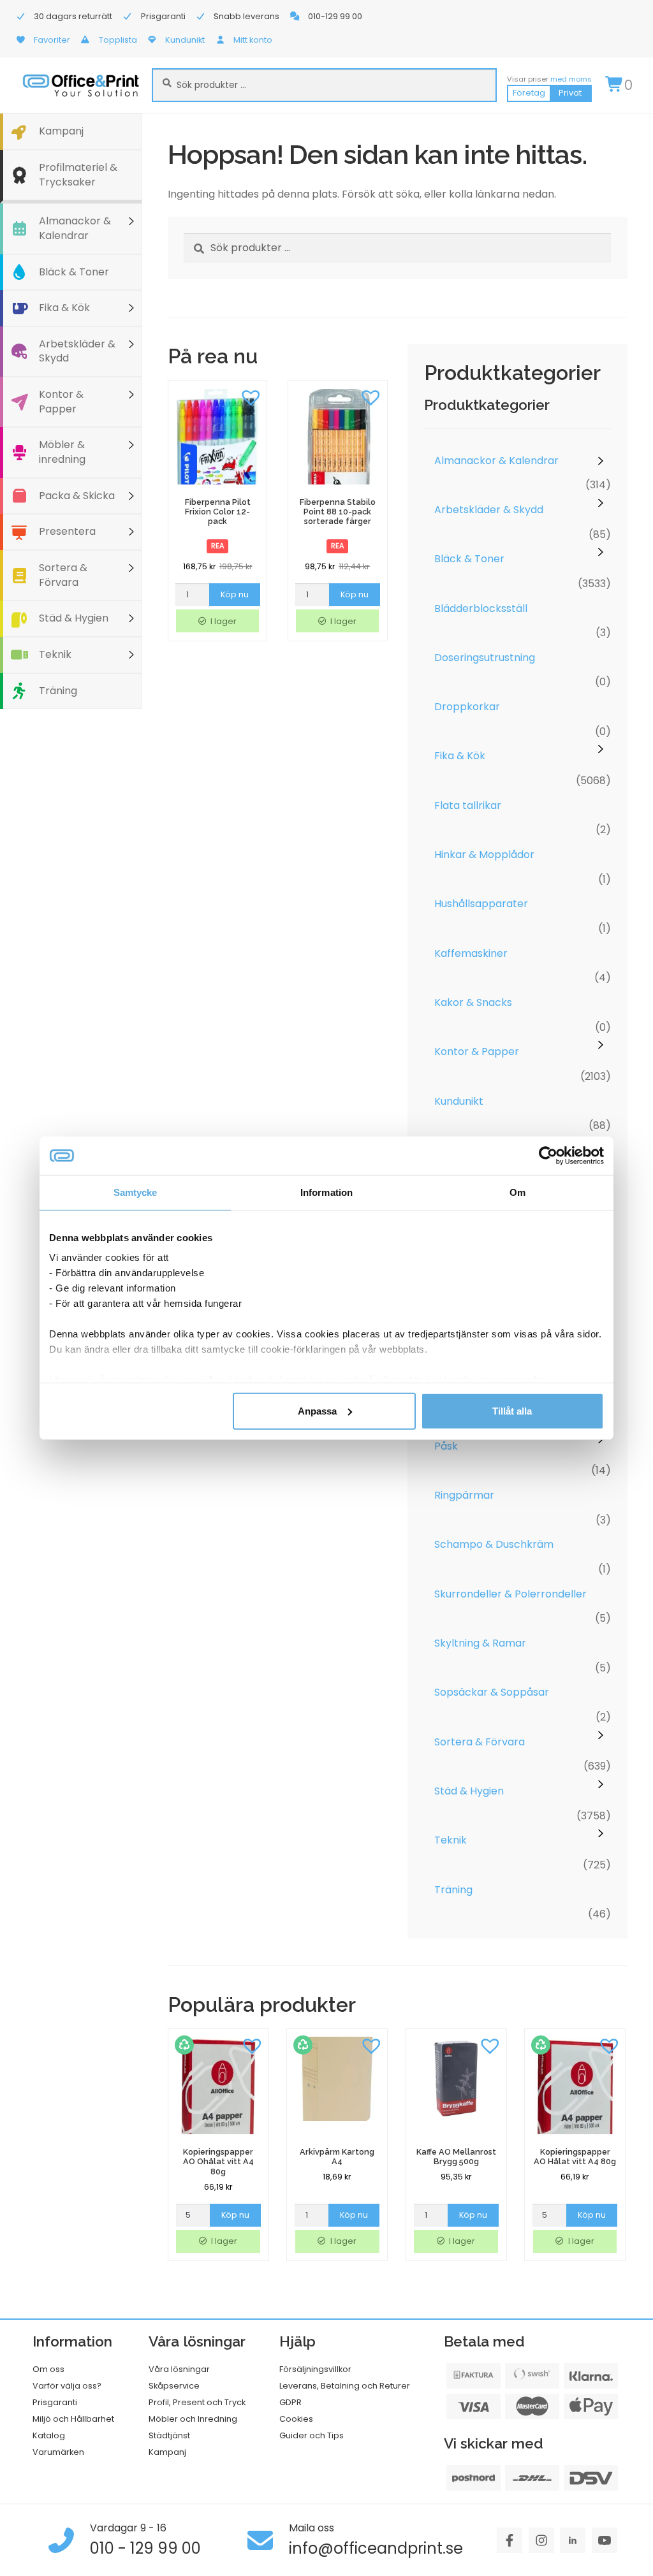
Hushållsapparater (481, 904)
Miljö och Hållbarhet (73, 2419)
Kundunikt (459, 1101)
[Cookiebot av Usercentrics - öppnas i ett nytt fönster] (548, 1155)
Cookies (296, 2419)
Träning (58, 691)
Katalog (49, 2435)
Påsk (446, 1446)
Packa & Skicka (77, 496)
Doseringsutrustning (485, 658)
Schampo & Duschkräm (494, 1544)
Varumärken (58, 2452)
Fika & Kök (64, 308)
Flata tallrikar (468, 805)
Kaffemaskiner (471, 953)
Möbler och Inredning (193, 2419)
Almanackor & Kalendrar (75, 228)
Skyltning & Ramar (480, 1643)
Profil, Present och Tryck (197, 2402)
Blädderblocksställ (481, 608)
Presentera (67, 531)
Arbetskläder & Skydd (77, 351)
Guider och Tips (312, 2435)
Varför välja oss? (67, 2386)
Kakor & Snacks (473, 1002)
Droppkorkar (467, 707)
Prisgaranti (55, 2402)
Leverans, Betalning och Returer (345, 2386)
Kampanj (61, 131)
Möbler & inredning (62, 452)
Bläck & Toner (74, 272)
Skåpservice (174, 2386)
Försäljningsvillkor (315, 2369)
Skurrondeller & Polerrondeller (510, 1594)
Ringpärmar (464, 1495)
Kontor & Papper (61, 402)
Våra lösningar (179, 2369)
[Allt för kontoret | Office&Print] (81, 85)
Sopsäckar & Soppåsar (492, 1692)
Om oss (48, 2369)
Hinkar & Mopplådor (484, 855)
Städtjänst (169, 2435)
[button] (251, 397)
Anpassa (317, 1410)
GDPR (290, 2402)
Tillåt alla (512, 1410)
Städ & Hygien (74, 618)
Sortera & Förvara (63, 575)
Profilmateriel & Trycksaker (78, 175)
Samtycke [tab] (136, 1192)
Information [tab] (326, 1192)
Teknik (55, 654)
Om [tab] (517, 1192)
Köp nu (235, 594)
